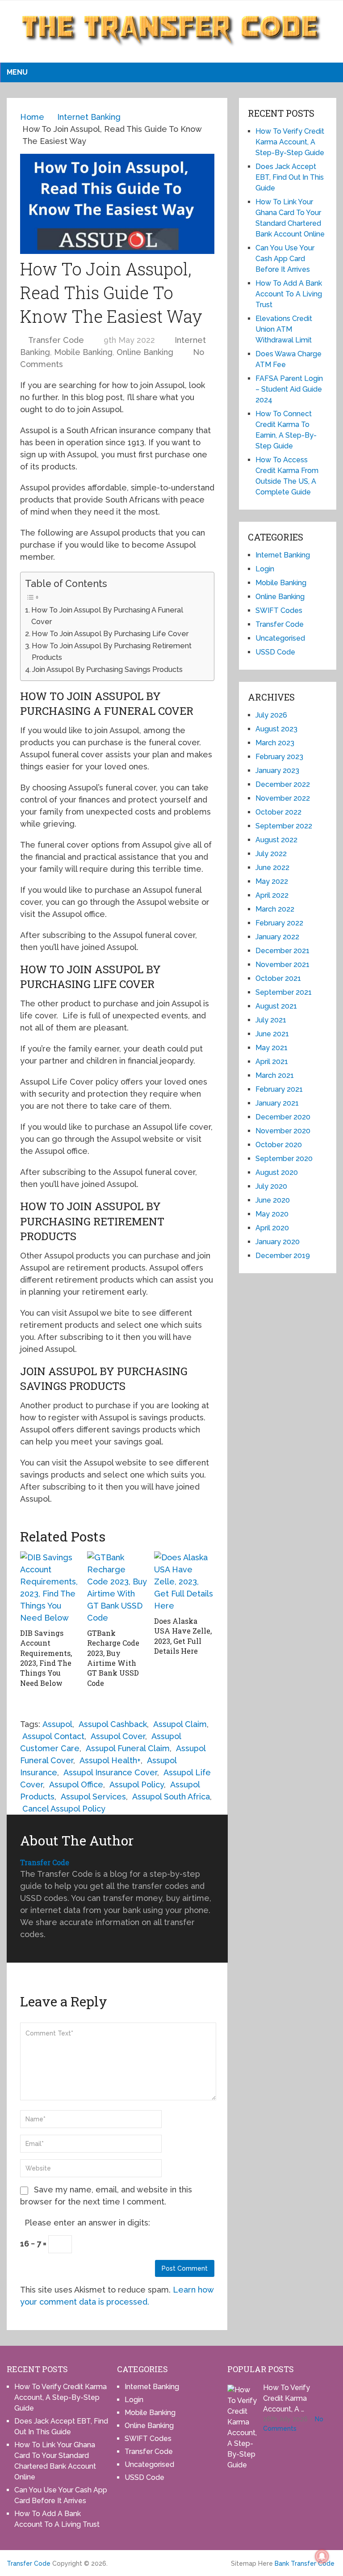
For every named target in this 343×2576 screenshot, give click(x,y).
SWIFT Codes (279, 610)
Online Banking (145, 352)
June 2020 (273, 1200)
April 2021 (272, 1062)
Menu (17, 72)
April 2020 (272, 1228)
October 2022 (278, 812)
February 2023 (279, 757)
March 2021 (275, 1075)
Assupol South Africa (171, 1797)
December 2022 (283, 784)
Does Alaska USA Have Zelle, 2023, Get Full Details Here (183, 1636)
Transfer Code (56, 340)
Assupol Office (76, 1784)
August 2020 (277, 1172)
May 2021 (272, 1048)
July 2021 (271, 1020)
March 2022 (275, 909)
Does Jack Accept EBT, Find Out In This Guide (290, 177)
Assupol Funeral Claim (128, 1748)
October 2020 (279, 1145)
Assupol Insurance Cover (110, 1772)
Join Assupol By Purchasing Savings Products (107, 669)
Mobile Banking (83, 352)
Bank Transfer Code (305, 2563)
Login (265, 569)
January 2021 (277, 1103)
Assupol (57, 1724)
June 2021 (272, 1034)
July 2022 (271, 854)
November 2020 (283, 1131)
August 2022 (276, 840)
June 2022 (272, 868)
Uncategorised (280, 638)
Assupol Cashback (113, 1724)
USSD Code (275, 652)
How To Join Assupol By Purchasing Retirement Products (112, 652)
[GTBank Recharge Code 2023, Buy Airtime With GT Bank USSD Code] (117, 1588)
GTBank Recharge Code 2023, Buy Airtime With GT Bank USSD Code (113, 1658)
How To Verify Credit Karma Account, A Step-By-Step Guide (290, 142)
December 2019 (283, 1256)
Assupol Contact (53, 1736)
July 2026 (271, 715)
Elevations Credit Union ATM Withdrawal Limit (284, 329)
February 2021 (279, 1089)
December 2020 (283, 1117)
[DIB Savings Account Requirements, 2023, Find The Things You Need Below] (50, 1588)
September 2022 (284, 826)
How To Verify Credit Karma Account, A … (287, 2398)
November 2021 (282, 965)
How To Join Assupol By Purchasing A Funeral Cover (107, 616)
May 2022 (272, 881)
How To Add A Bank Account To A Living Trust (289, 294)
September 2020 (284, 1159)
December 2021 (282, 951)
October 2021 (278, 978)
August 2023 (276, 729)
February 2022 (279, 923)
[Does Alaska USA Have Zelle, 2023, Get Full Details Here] (184, 1581)
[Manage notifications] (322, 2556)
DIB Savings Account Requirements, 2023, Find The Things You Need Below (46, 1658)
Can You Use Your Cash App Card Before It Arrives (285, 259)
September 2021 (284, 992)
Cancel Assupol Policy (64, 1809)
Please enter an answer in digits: (87, 2223)
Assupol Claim (180, 1724)
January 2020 (278, 1242)
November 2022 (283, 798)
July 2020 (271, 1186)
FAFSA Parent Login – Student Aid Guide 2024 (289, 389)
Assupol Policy (137, 1784)
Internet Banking (283, 555)
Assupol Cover (118, 1736)
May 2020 (272, 1214)
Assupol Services (93, 1797)
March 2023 (275, 743)
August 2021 (276, 1006)
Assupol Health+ (110, 1760)
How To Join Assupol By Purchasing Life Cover (110, 634)
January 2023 (277, 771)
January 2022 (277, 937)
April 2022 (272, 895)
